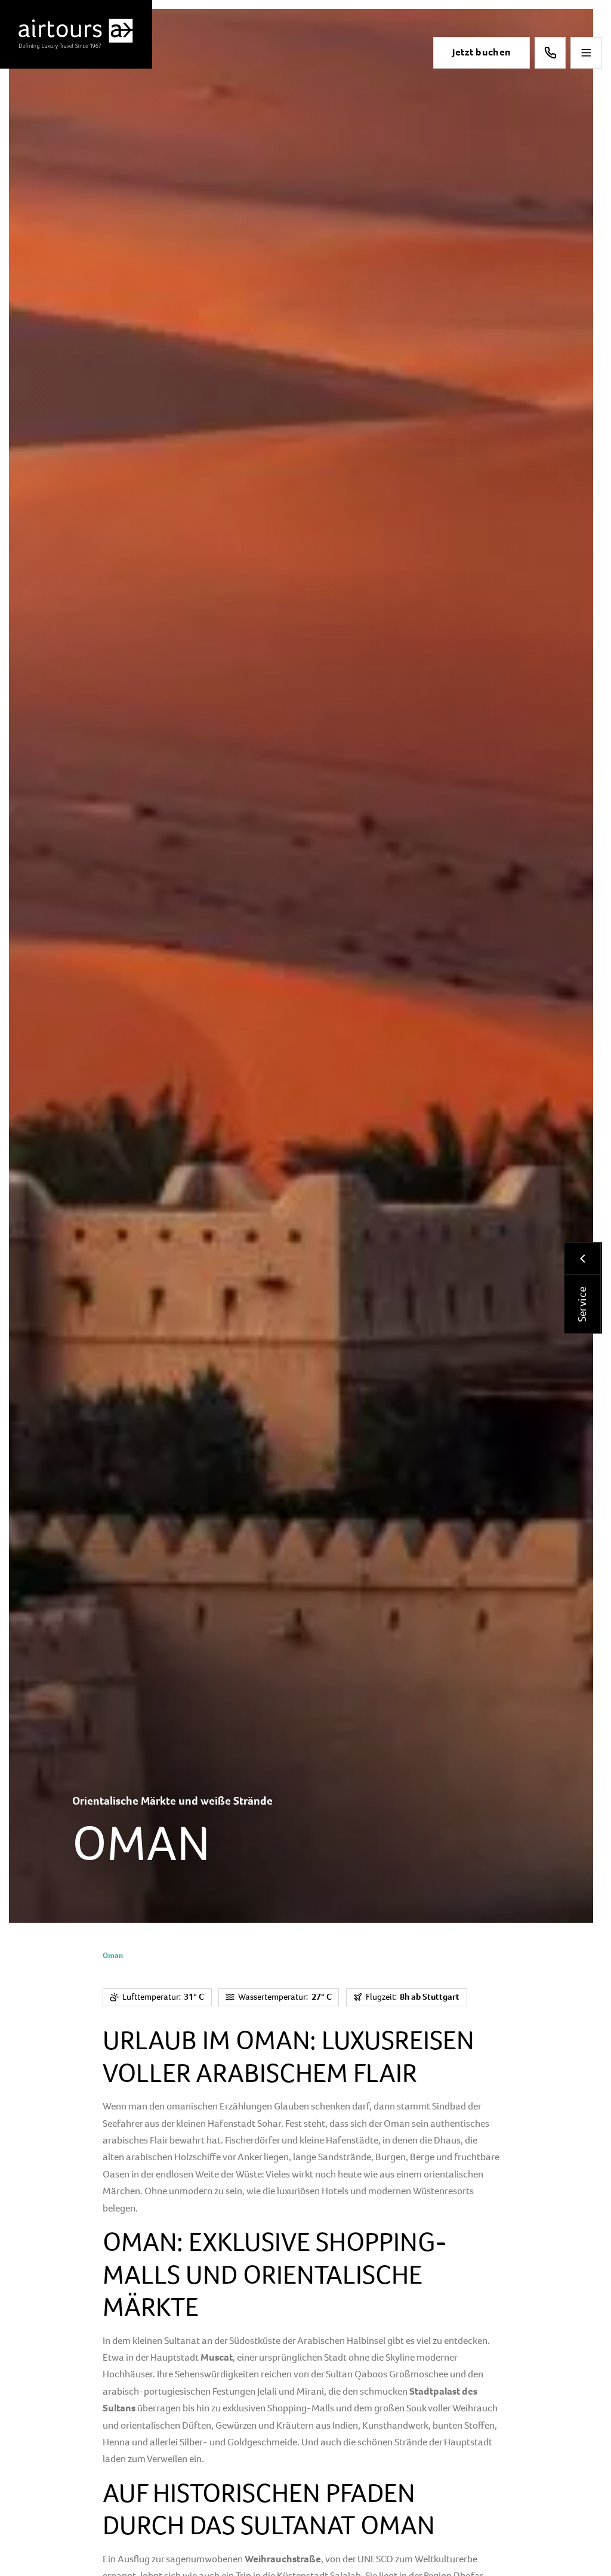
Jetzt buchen (482, 52)
